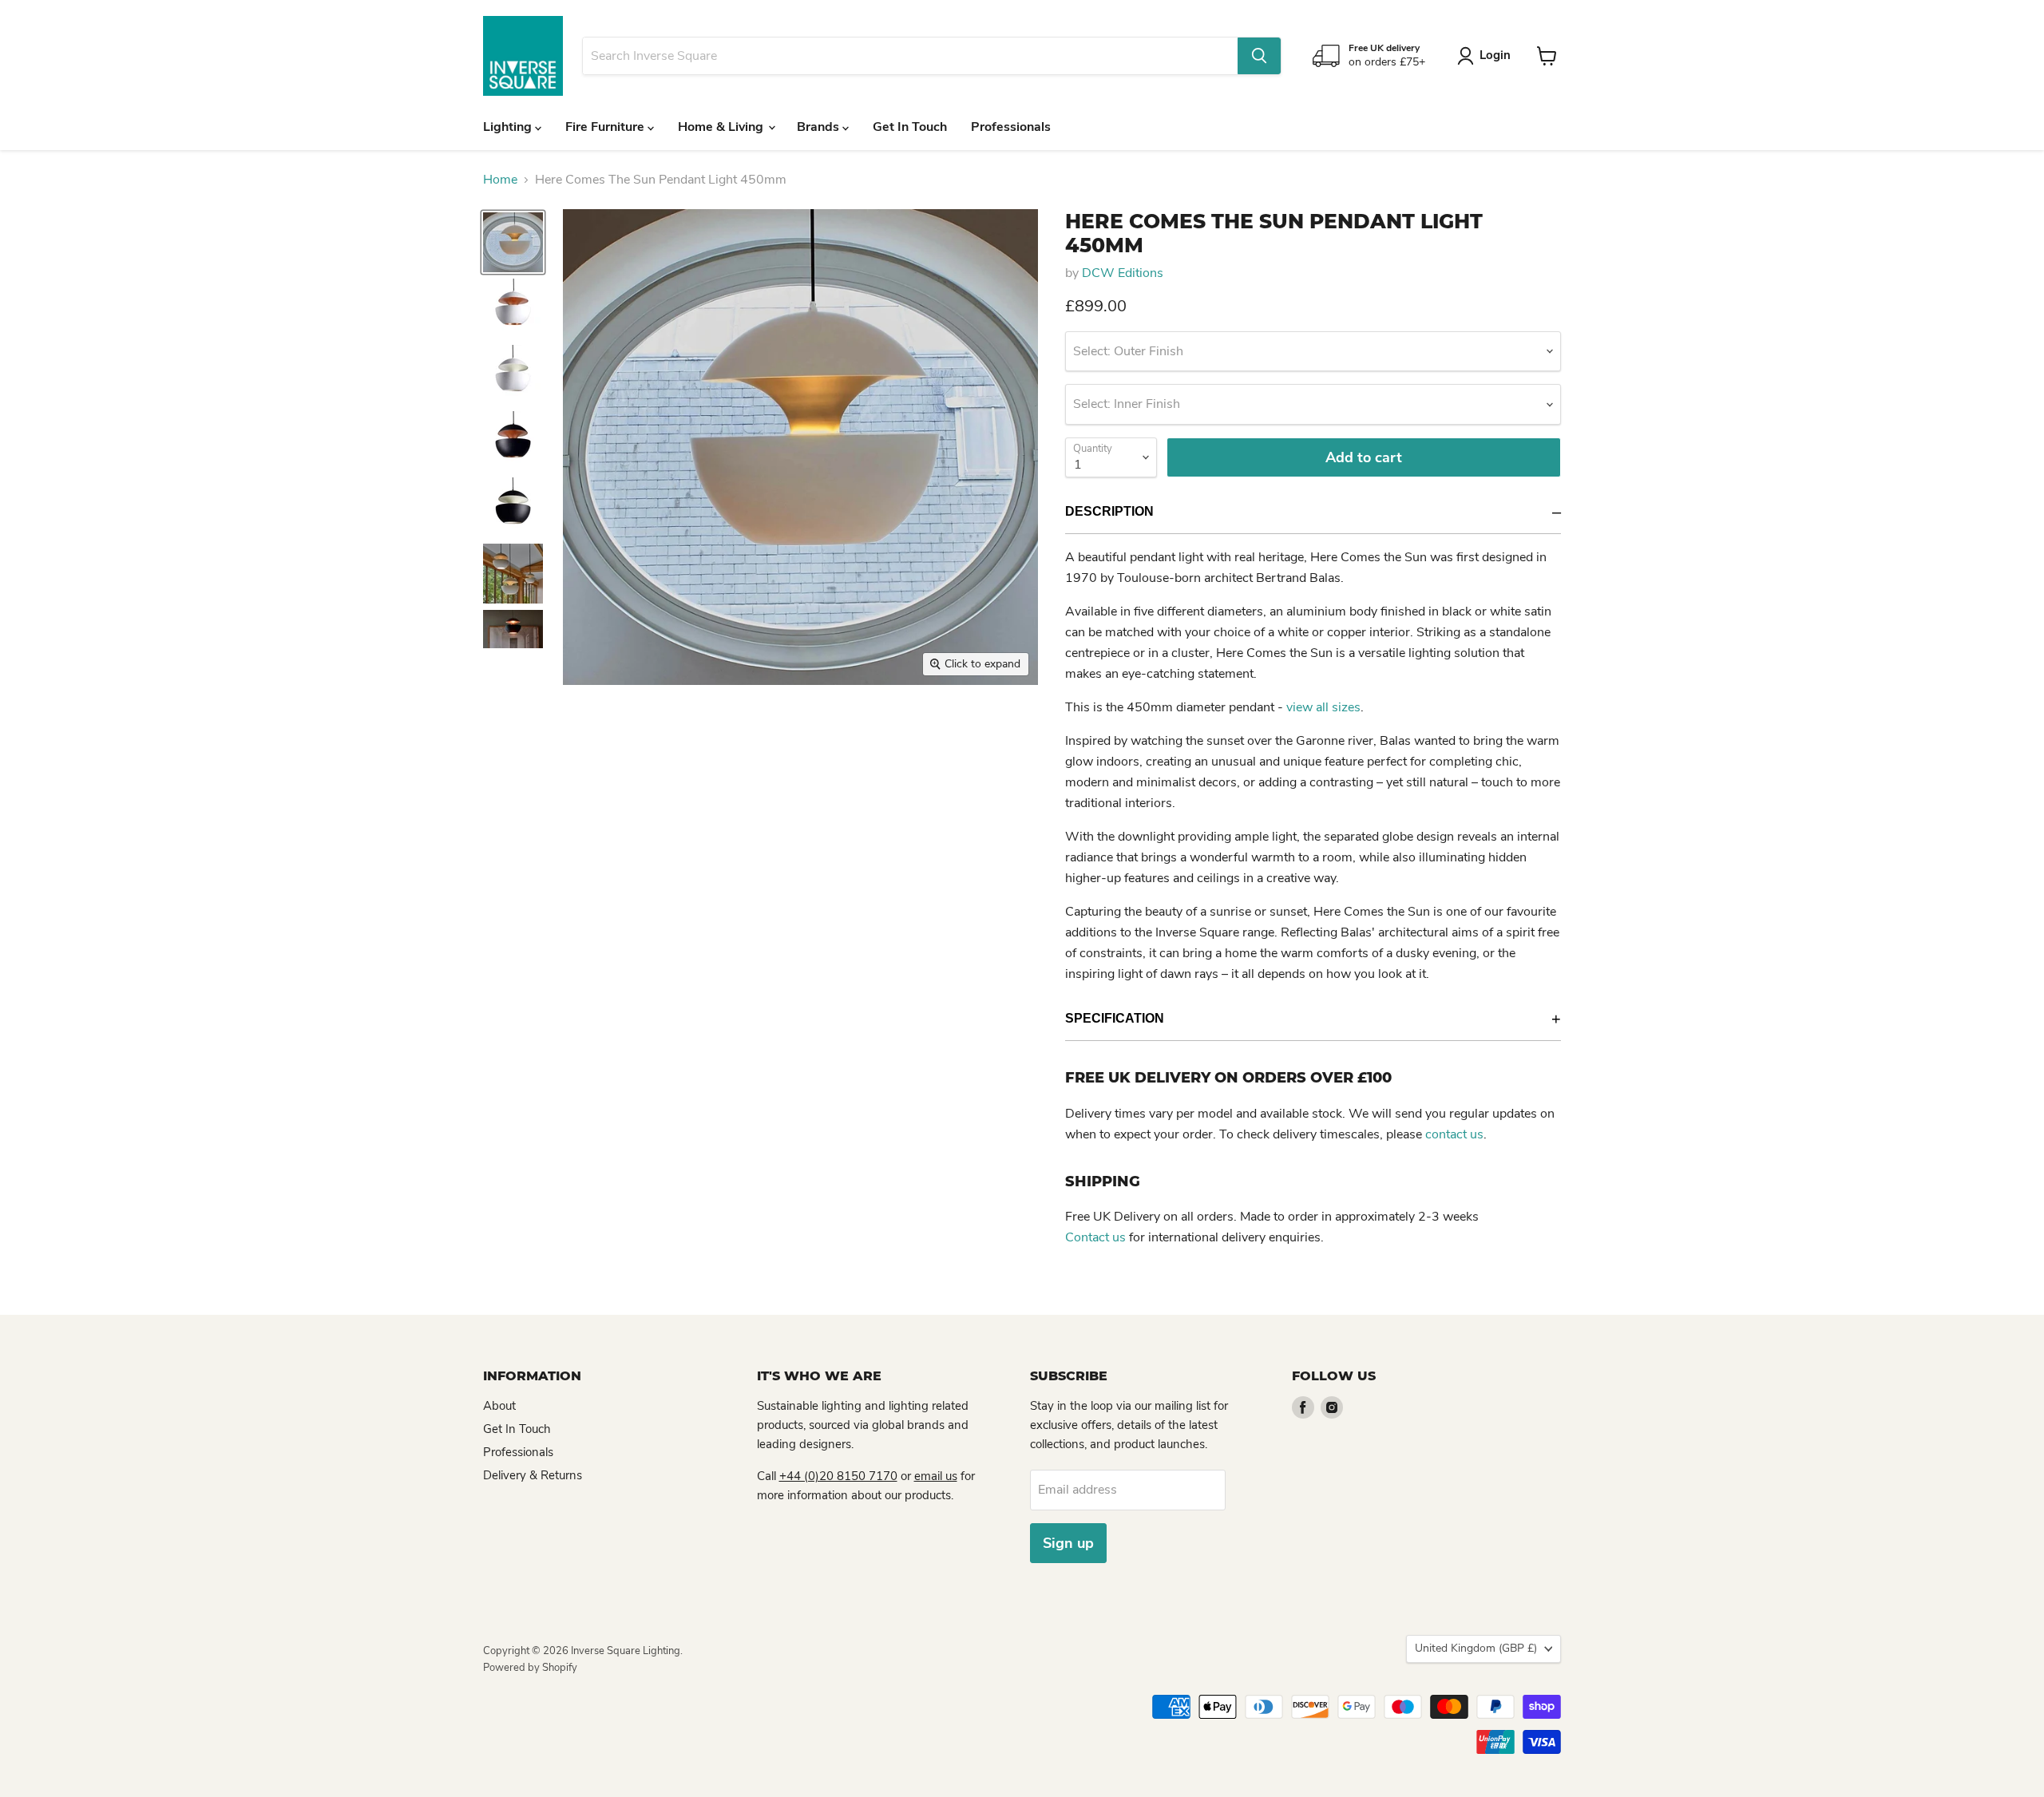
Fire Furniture (606, 127)
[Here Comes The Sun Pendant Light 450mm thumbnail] (513, 242)
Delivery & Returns (533, 1475)
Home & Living (722, 127)
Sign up (1068, 1543)
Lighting (509, 127)
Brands (820, 127)
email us (936, 1476)
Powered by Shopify (530, 1668)
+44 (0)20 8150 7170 (838, 1476)
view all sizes (1323, 707)
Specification (1115, 1018)
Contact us (1095, 1237)
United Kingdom (1476, 1648)
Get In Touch (910, 127)
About (499, 1406)
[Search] (1259, 56)
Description (1109, 511)
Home (500, 180)
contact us (1454, 1134)
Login (1495, 55)
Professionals (1011, 127)
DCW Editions (1123, 273)
